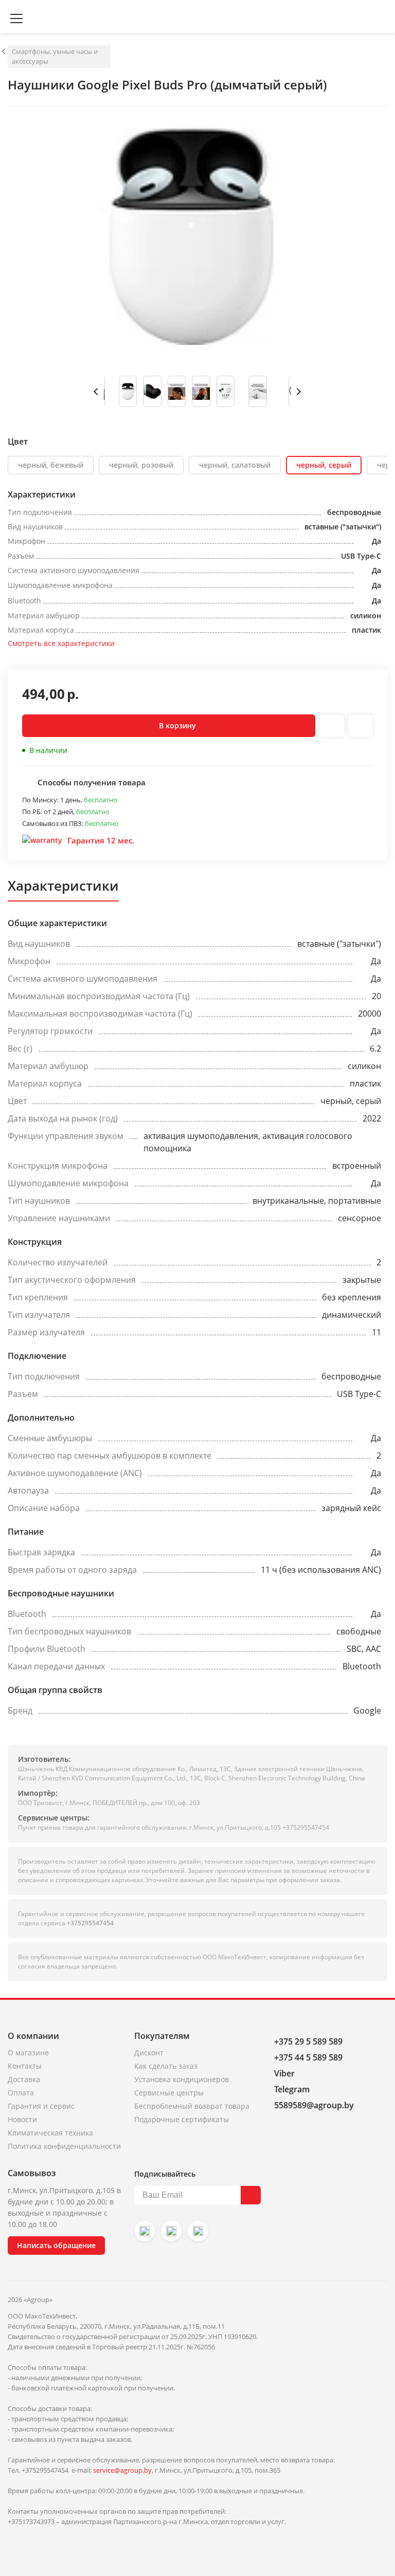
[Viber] (171, 2231)
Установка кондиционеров (182, 2079)
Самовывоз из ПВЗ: (53, 823)
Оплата (21, 2093)
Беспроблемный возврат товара (192, 2106)
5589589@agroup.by (314, 2105)
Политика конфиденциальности (64, 2146)
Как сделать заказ (166, 2066)
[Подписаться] (251, 2195)
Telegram (292, 2089)
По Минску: (41, 800)
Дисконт (149, 2053)
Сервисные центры (169, 2093)
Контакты (25, 2066)
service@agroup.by (122, 2470)
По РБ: (33, 812)
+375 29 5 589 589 (308, 2041)
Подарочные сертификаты (182, 2119)
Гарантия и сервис (41, 2106)
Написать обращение (56, 2245)
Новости (22, 2119)
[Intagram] (145, 2231)
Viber (284, 2073)
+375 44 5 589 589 (308, 2057)
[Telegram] (198, 2231)
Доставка (24, 2079)
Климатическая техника (50, 2133)
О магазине (28, 2053)
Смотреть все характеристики (61, 643)
